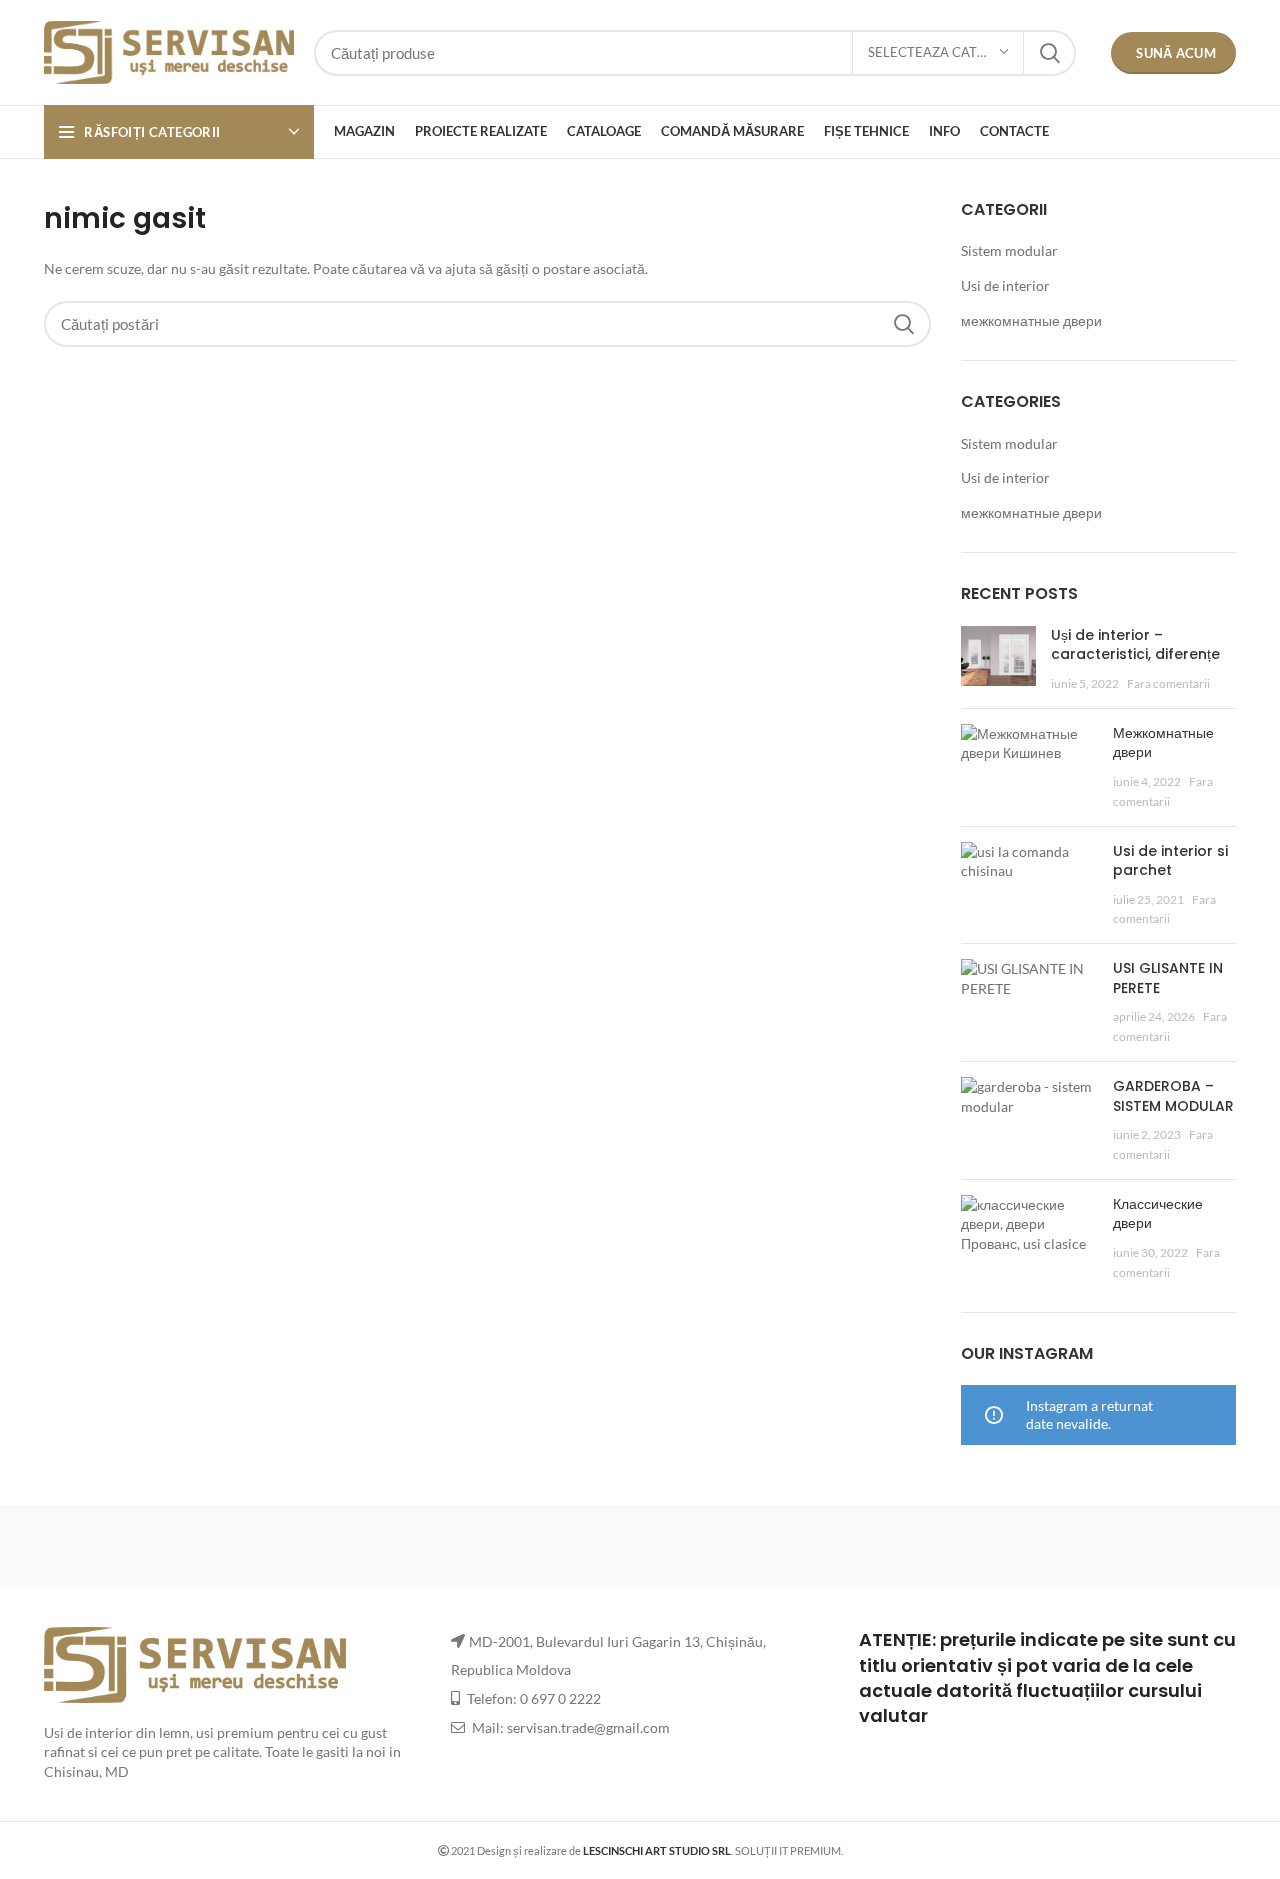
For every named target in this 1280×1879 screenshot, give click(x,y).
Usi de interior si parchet (1170, 861)
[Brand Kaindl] (980, 1546)
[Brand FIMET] (640, 1546)
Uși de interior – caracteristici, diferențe (1135, 645)
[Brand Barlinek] (470, 1546)
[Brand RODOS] (129, 1546)
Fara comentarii (1168, 683)
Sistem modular (1009, 250)
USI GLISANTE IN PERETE (1168, 978)
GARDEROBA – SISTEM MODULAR (1173, 1096)
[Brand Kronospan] (810, 1546)
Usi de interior (1005, 285)
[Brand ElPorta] (299, 1546)
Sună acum (1176, 53)
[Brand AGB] (1151, 1546)
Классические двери (1158, 1214)
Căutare (1049, 53)
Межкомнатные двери (1163, 743)
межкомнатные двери (1031, 320)
